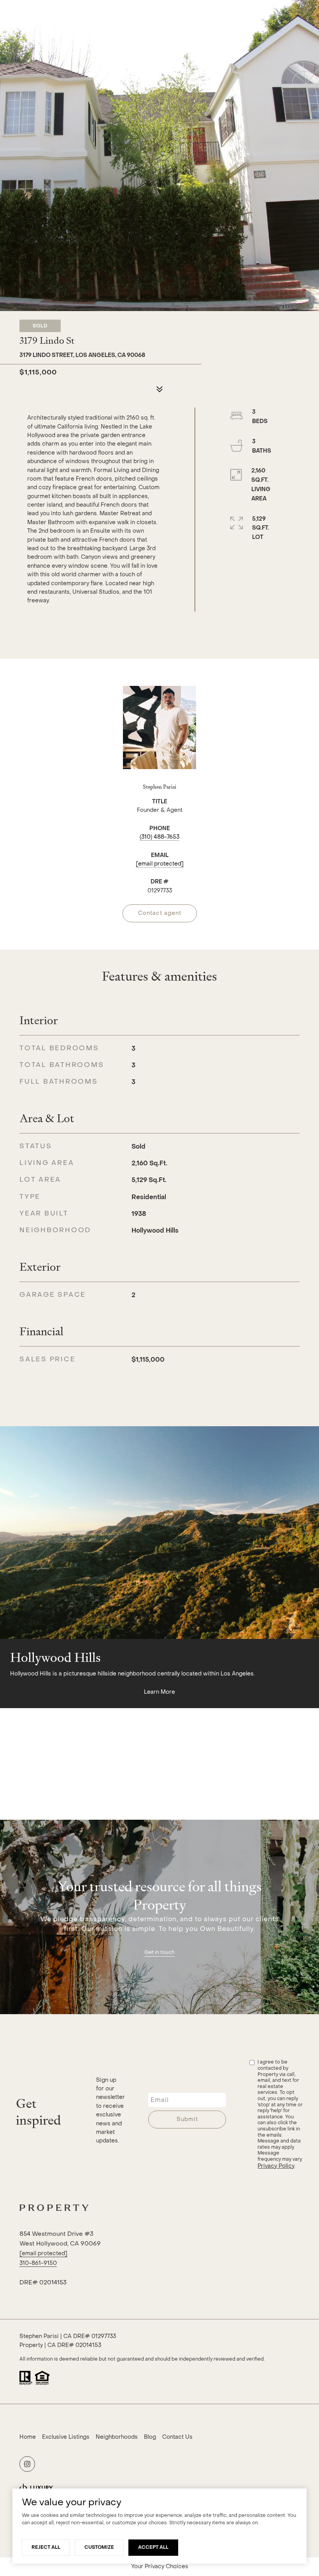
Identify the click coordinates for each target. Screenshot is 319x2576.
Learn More (159, 1692)
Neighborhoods (117, 2437)
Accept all (153, 2547)
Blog (150, 2437)
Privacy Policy (276, 2166)
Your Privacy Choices (160, 2566)
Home (28, 2437)
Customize (99, 2547)
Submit (187, 2119)
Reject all (46, 2547)
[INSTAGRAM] (27, 2464)
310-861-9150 (38, 2263)
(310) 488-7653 (159, 837)
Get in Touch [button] (159, 1952)
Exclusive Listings (66, 2437)
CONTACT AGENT (160, 913)
